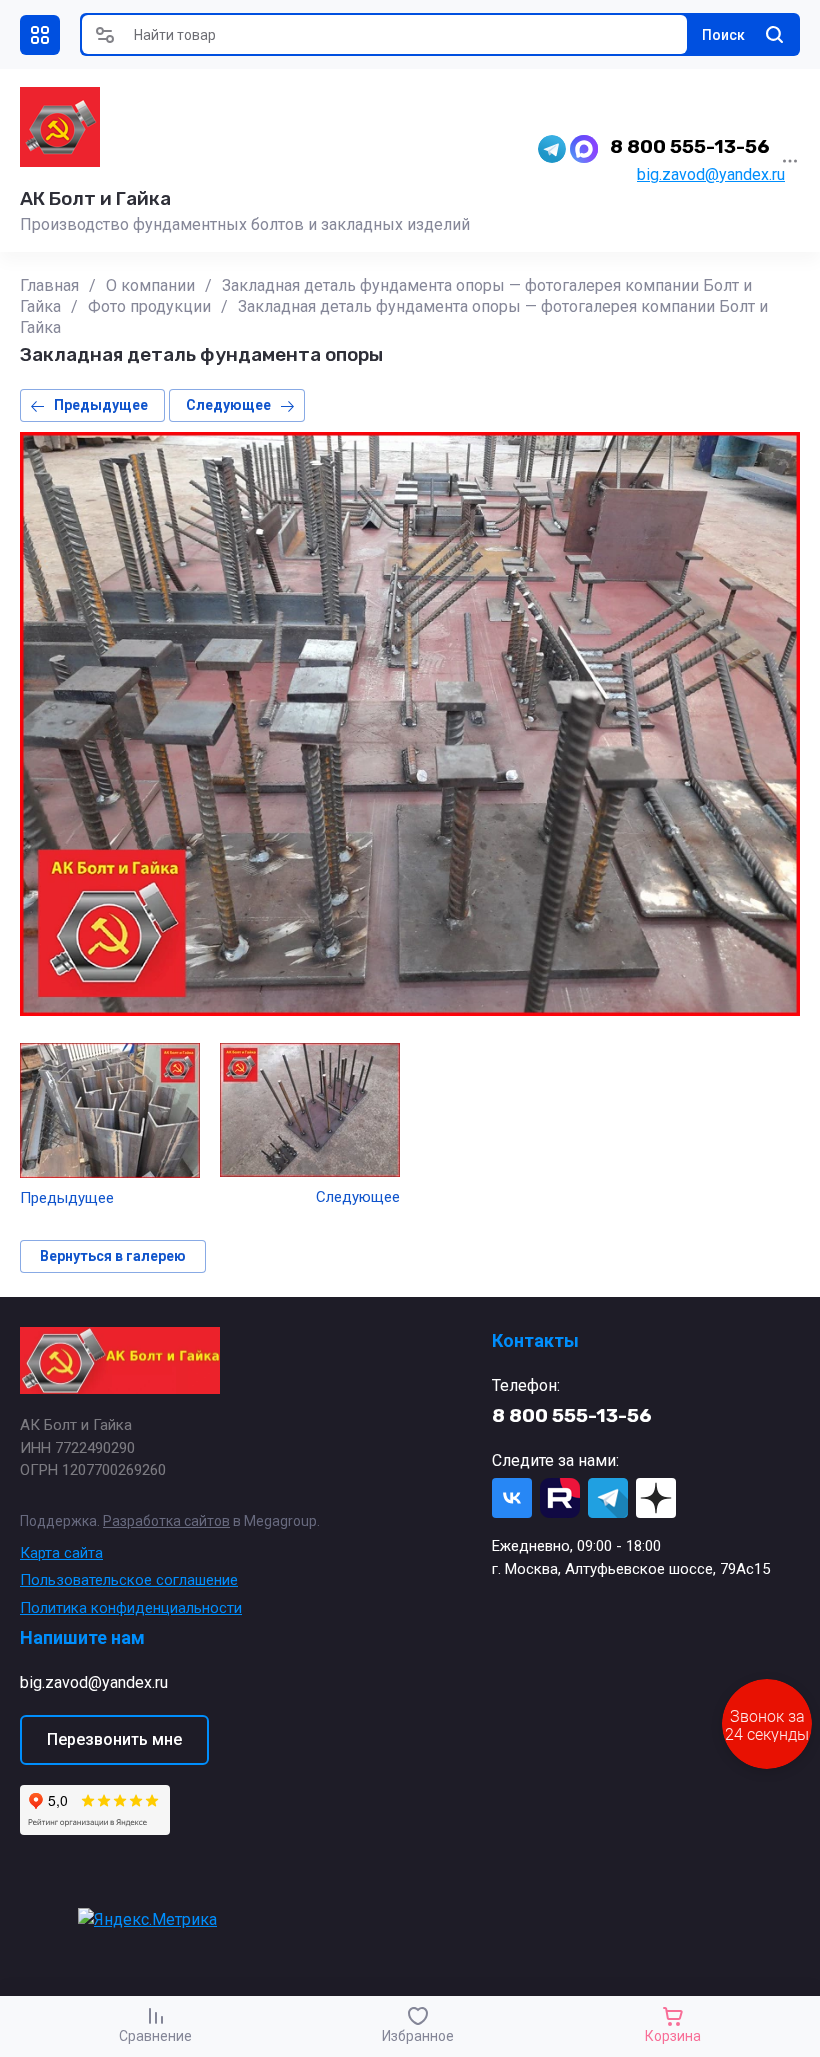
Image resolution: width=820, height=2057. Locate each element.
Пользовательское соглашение (129, 1580)
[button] (40, 35)
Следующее (228, 405)
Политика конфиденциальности (131, 1608)
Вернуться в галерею (113, 1256)
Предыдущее (101, 405)
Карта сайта (61, 1553)
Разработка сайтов (166, 1521)
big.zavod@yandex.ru (711, 174)
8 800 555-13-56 (690, 146)
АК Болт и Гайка (95, 198)
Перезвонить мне (114, 1739)
